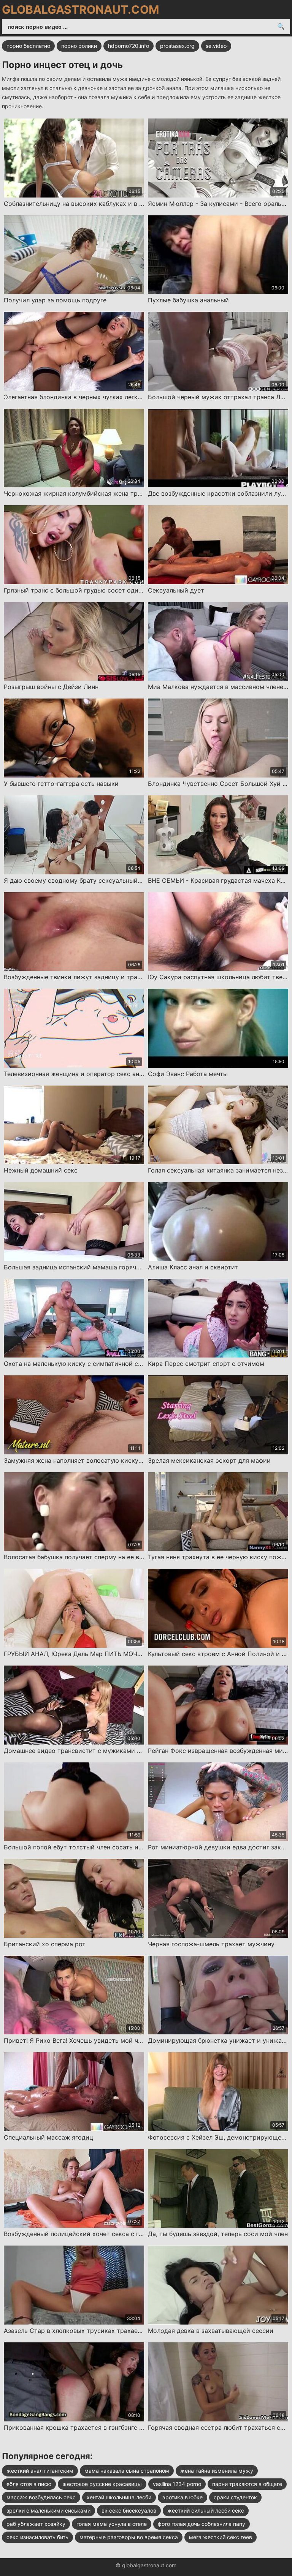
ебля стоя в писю (29, 2484)
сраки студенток (235, 2497)
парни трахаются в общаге (247, 2484)
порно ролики (79, 46)
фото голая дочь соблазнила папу (202, 2524)
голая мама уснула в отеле (112, 2524)
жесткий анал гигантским (40, 2471)
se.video (216, 46)
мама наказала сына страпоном (127, 2471)
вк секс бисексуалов (129, 2510)
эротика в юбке (182, 2497)
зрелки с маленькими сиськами (48, 2510)
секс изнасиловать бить (37, 2537)
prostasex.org (177, 46)
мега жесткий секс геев (221, 2537)
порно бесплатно (28, 46)
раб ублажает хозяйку (36, 2524)
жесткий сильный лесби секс (206, 2510)
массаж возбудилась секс (41, 2497)
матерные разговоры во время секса (129, 2537)
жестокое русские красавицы (102, 2484)
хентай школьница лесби (119, 2497)
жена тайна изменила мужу (217, 2471)
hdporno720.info (129, 46)
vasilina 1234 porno (177, 2484)
